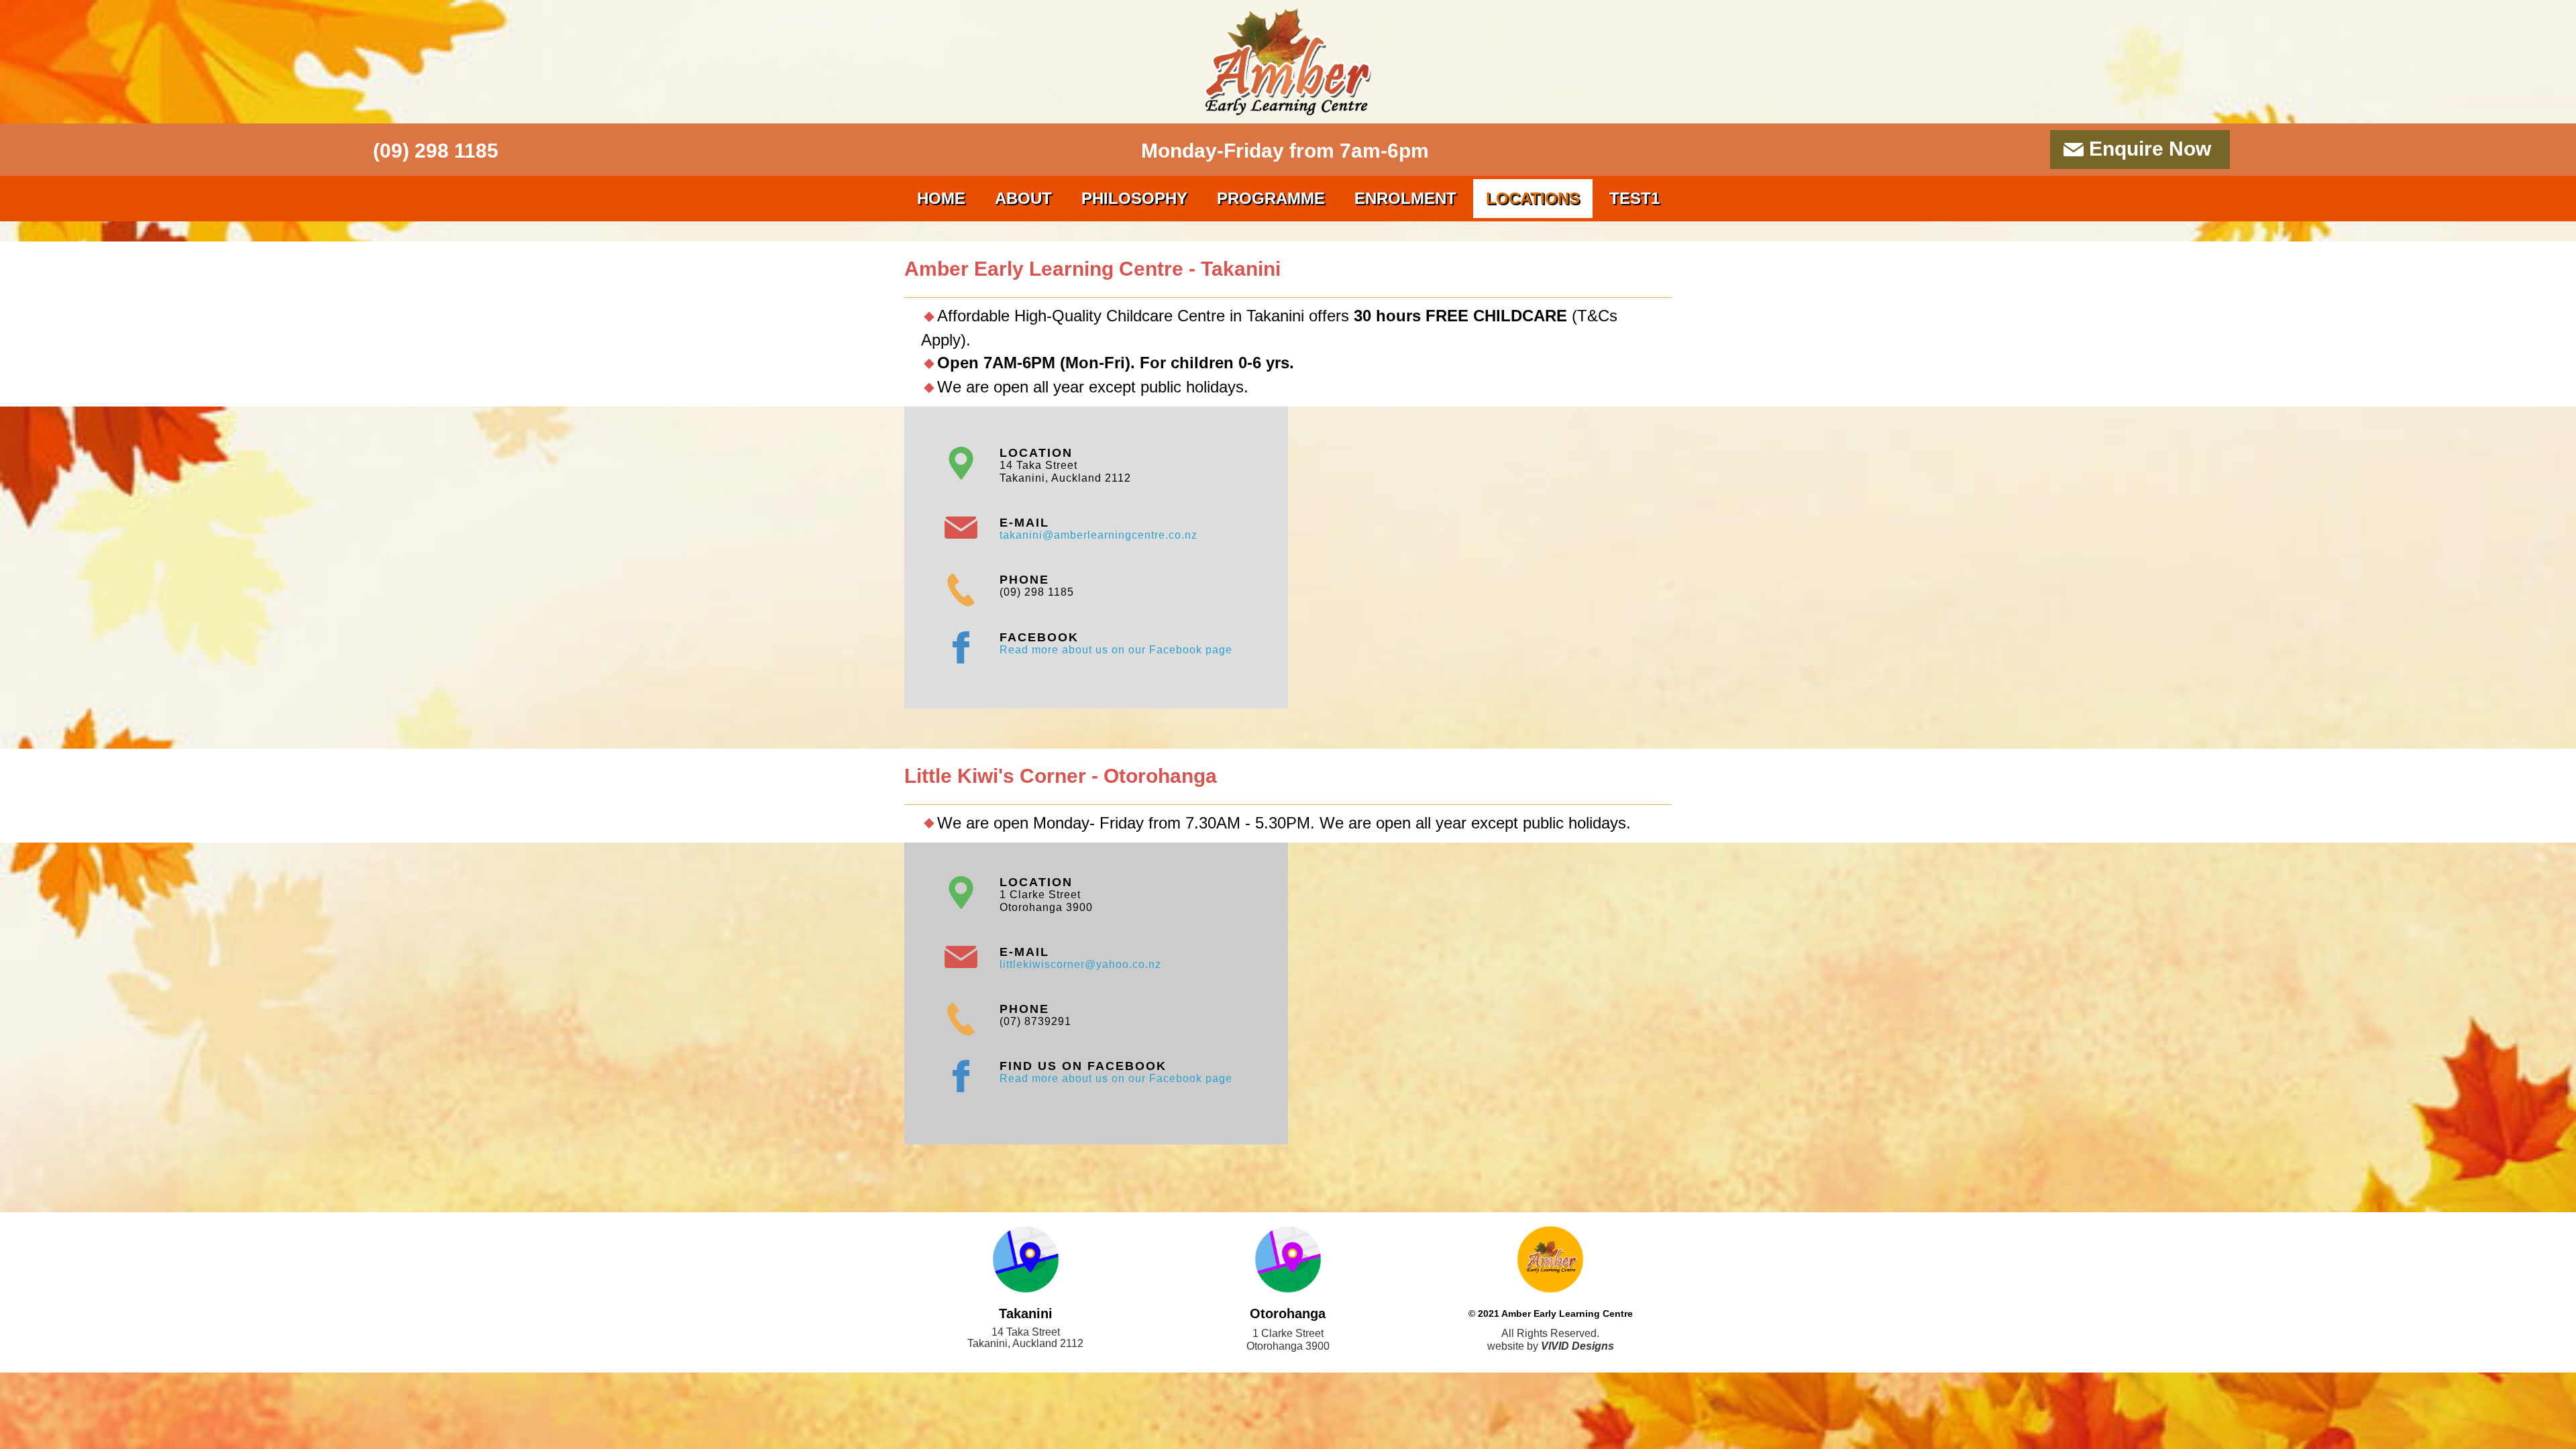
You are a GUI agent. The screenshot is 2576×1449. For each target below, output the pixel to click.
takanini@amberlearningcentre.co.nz (1098, 535)
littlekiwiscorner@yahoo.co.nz (1080, 964)
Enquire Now (2150, 149)
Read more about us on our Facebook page (1116, 650)
